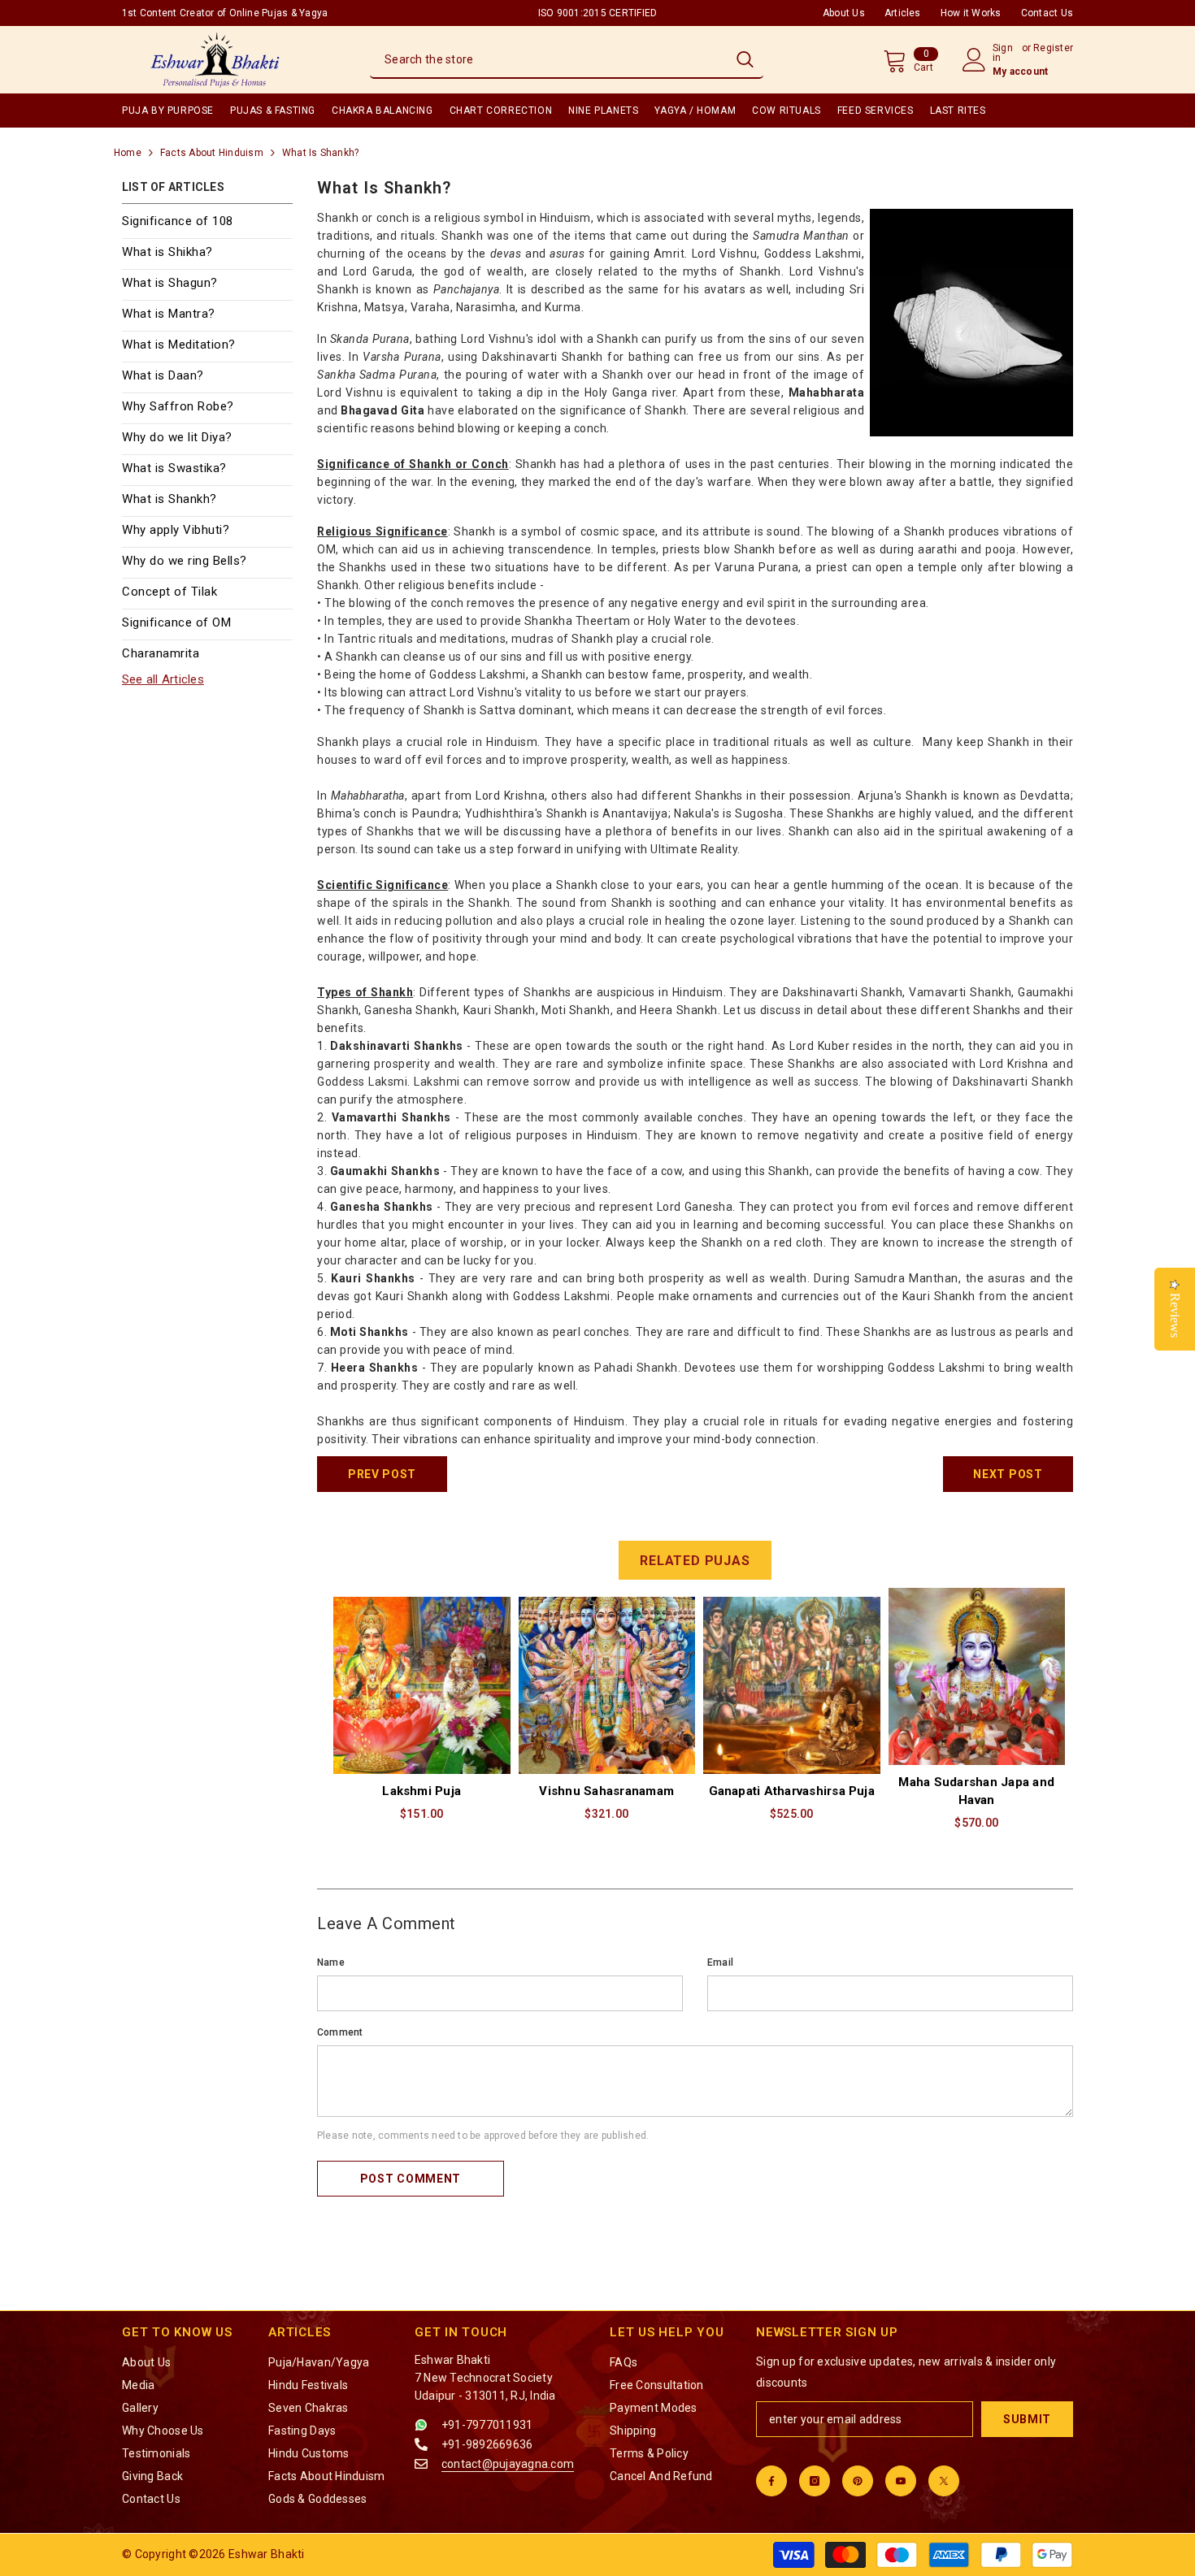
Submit (1027, 2419)
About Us (844, 13)
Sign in (1003, 53)
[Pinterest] (858, 2481)
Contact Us (1047, 13)
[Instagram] (815, 2481)
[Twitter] (944, 2481)
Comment (340, 2032)
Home (128, 153)
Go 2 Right (1041, 1718)
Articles (903, 13)
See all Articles (163, 679)
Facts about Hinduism (212, 153)
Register (1053, 48)
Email (720, 1962)
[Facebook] (771, 2481)
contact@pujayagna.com (508, 2464)
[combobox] (548, 59)
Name (331, 1962)
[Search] (567, 60)
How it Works (971, 13)
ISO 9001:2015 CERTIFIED (598, 13)
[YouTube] (901, 2481)
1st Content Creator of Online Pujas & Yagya (225, 13)
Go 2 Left (345, 1917)
